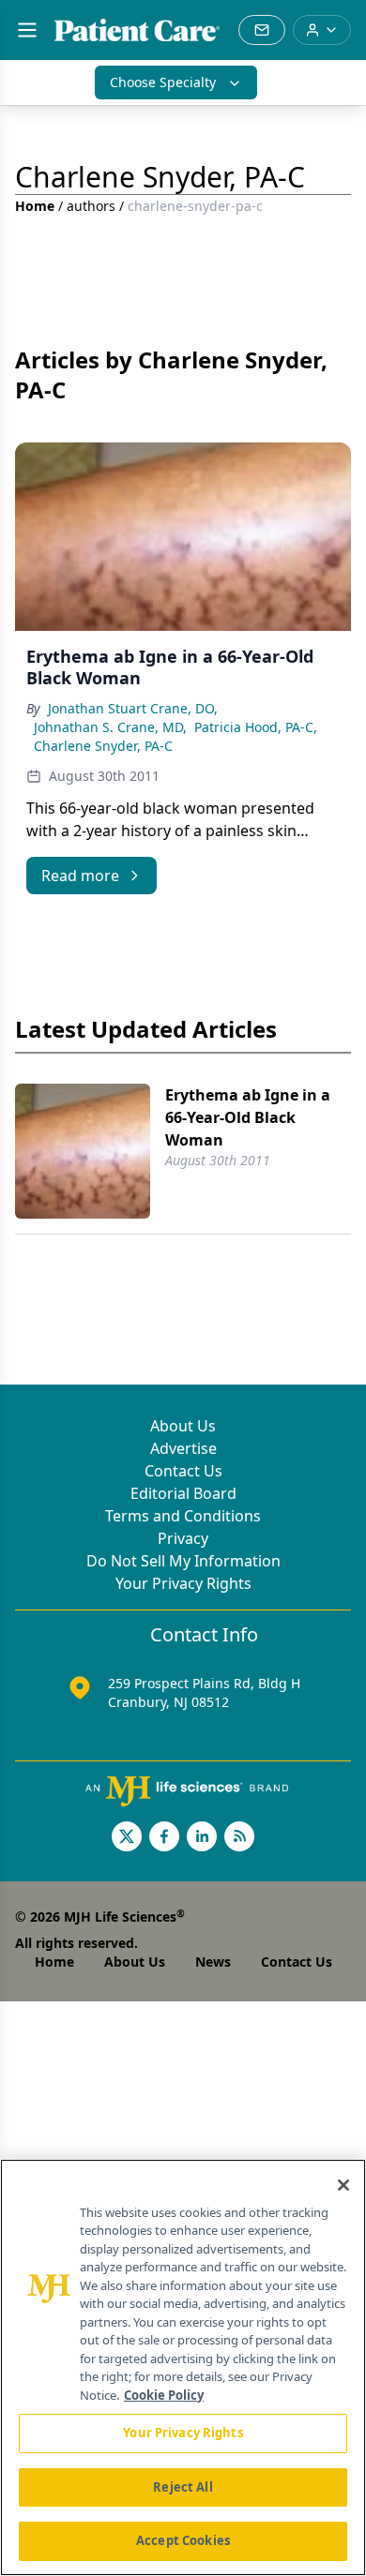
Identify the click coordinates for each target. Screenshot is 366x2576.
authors (91, 206)
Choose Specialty (163, 82)
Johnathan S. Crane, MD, (110, 727)
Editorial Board (183, 1493)
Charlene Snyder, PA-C (103, 746)
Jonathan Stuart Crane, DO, (133, 708)
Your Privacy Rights (183, 1583)
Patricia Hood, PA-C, (256, 727)
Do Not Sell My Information (183, 1561)
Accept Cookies (183, 2540)
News (213, 1962)
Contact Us (183, 1471)
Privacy (183, 1538)
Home (35, 206)
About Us (183, 1426)
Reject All (183, 2487)
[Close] (343, 2185)
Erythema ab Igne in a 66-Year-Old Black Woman (248, 1117)
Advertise (183, 1448)
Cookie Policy (164, 2395)
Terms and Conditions (183, 1516)
